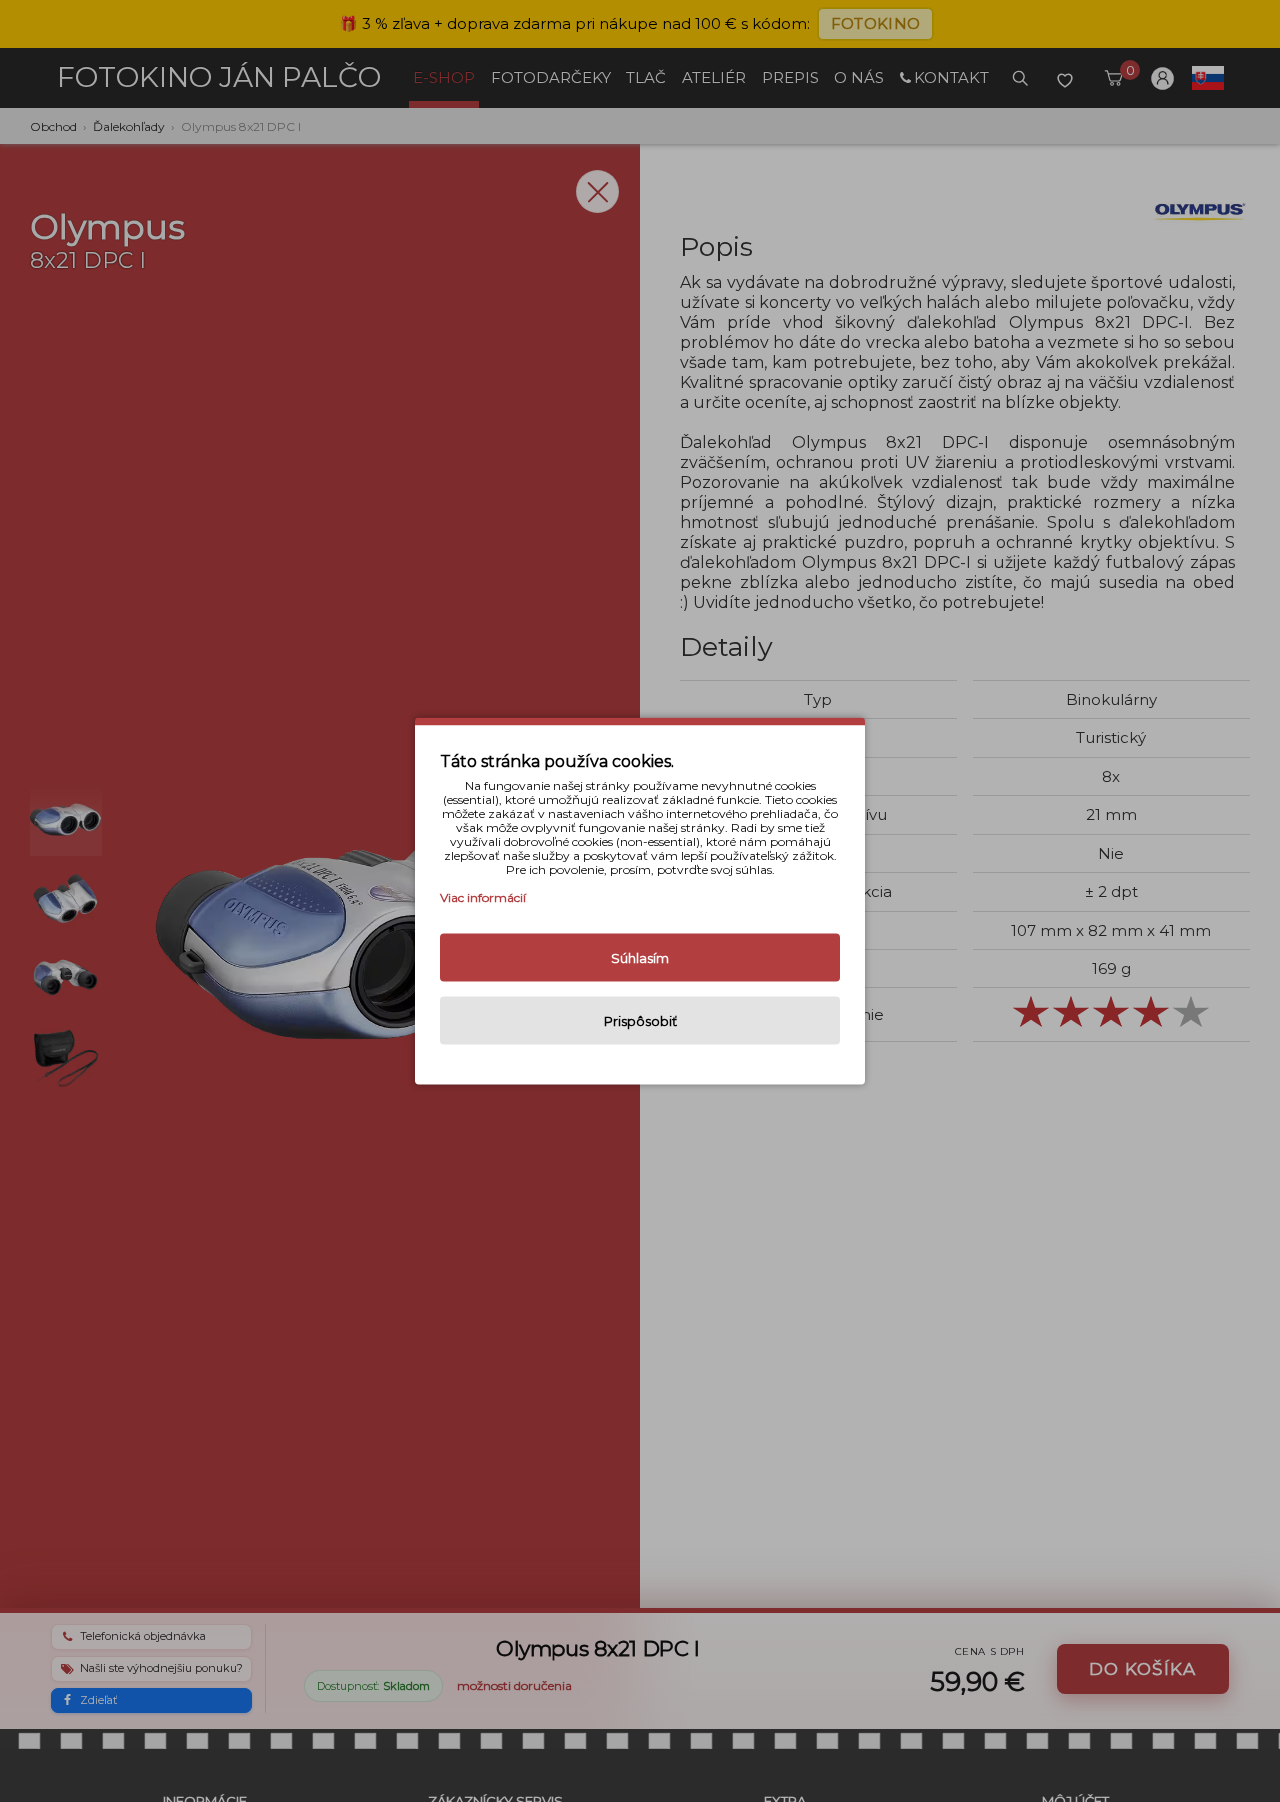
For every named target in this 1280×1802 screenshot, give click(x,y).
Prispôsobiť (640, 1021)
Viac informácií (483, 897)
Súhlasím (640, 958)
